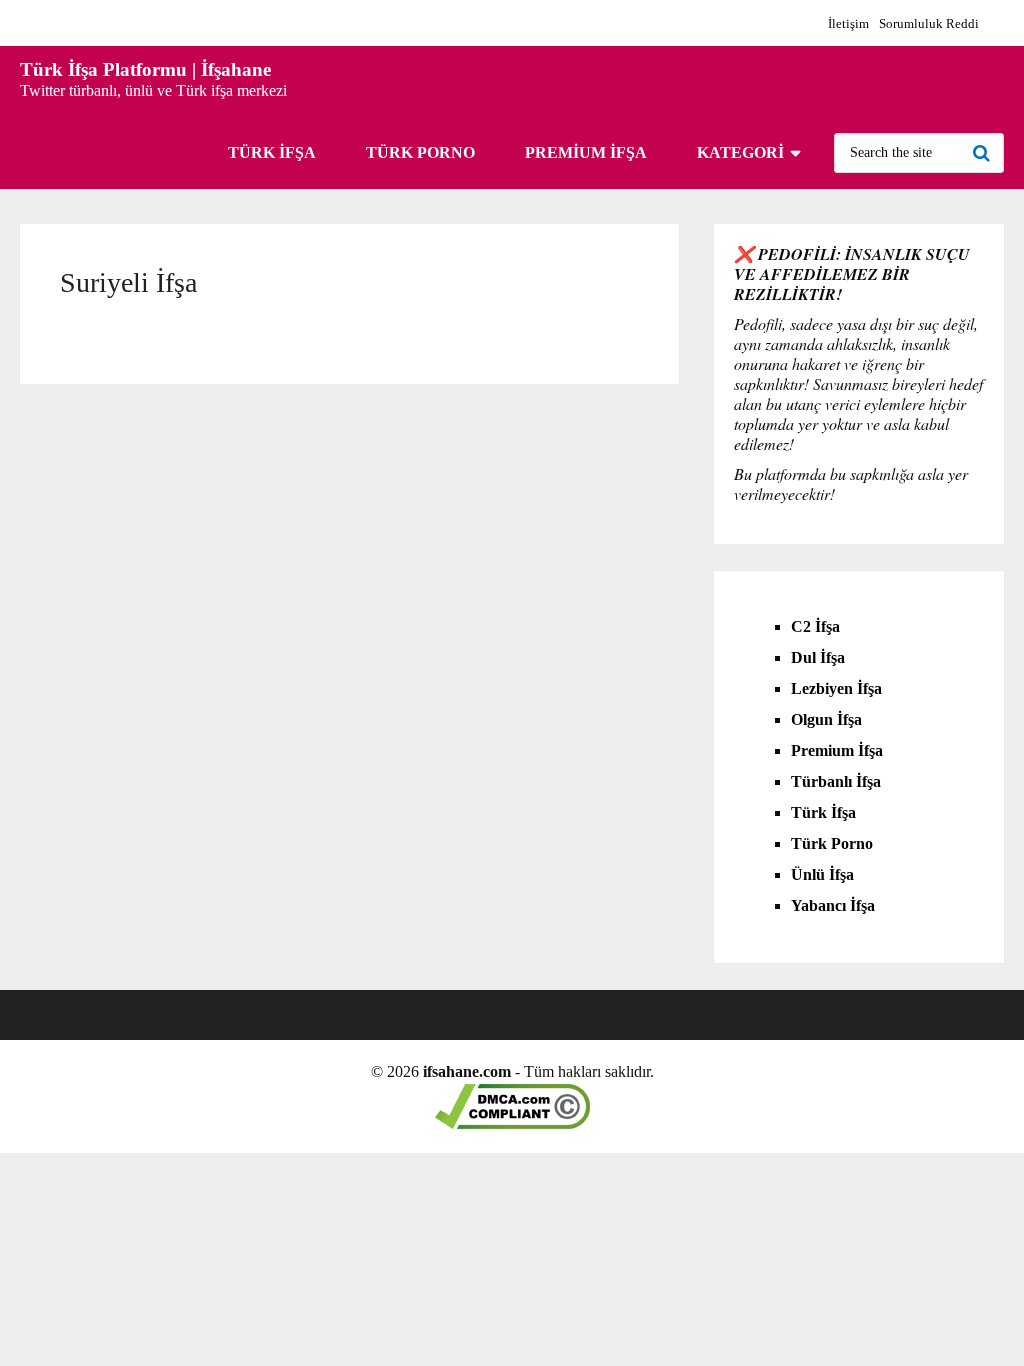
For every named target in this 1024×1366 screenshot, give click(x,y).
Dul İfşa (818, 657)
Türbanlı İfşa (836, 781)
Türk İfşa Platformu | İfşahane (145, 69)
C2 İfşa (815, 626)
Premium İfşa (586, 152)
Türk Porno (420, 152)
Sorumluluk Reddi (929, 23)
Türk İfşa (272, 152)
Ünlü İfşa (822, 874)
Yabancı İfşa (833, 905)
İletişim (848, 23)
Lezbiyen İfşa (836, 688)
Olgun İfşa (826, 719)
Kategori (740, 152)
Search (984, 153)
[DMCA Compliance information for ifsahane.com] (512, 1123)
